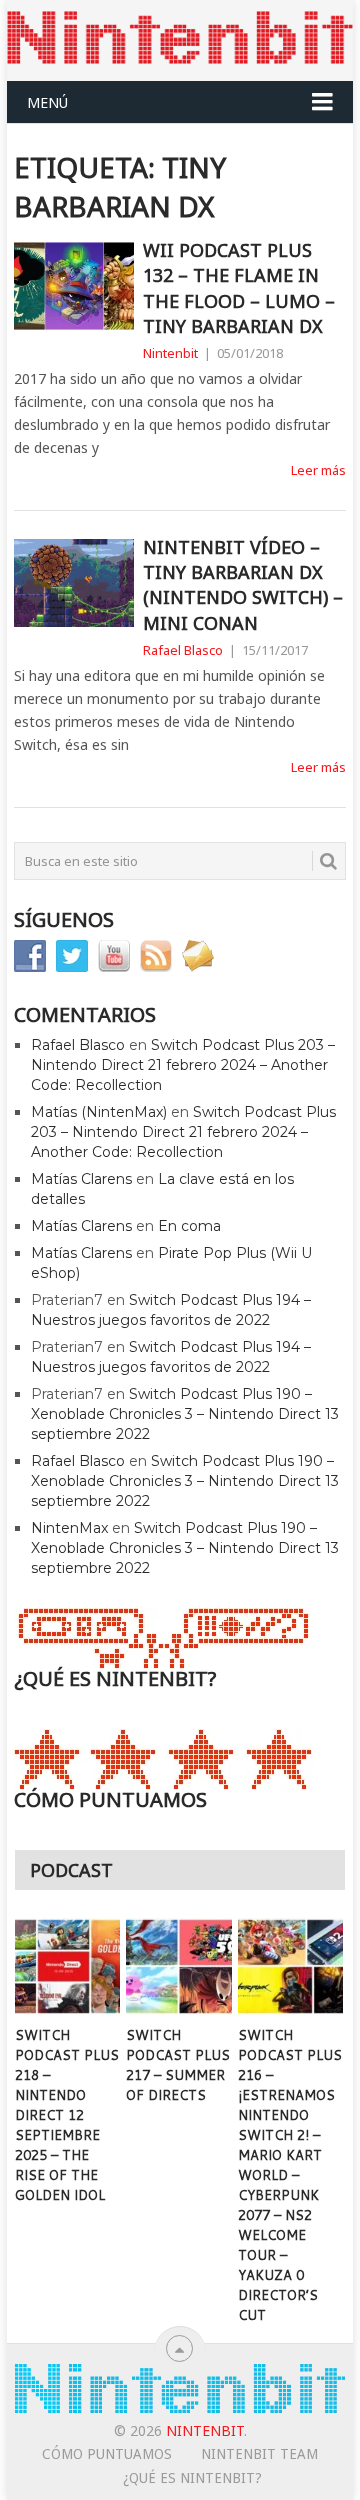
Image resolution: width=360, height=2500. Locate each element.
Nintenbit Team (259, 2454)
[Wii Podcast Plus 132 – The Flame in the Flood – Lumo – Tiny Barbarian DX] (73, 286)
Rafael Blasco (183, 650)
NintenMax (69, 1528)
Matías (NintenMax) (99, 1112)
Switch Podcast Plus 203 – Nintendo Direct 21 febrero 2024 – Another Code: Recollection (183, 1065)
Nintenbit (170, 353)
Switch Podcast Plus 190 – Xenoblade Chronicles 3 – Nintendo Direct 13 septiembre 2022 (185, 1414)
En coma (189, 1226)
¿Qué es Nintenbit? (192, 2478)
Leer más (318, 470)
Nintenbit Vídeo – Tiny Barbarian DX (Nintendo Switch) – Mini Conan (243, 585)
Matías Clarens (81, 1179)
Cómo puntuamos (107, 2454)
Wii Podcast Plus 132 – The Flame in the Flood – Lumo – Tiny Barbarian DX (239, 288)
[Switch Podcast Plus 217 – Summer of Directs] (178, 1967)
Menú (47, 102)
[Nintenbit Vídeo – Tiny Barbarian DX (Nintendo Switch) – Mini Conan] (73, 583)
